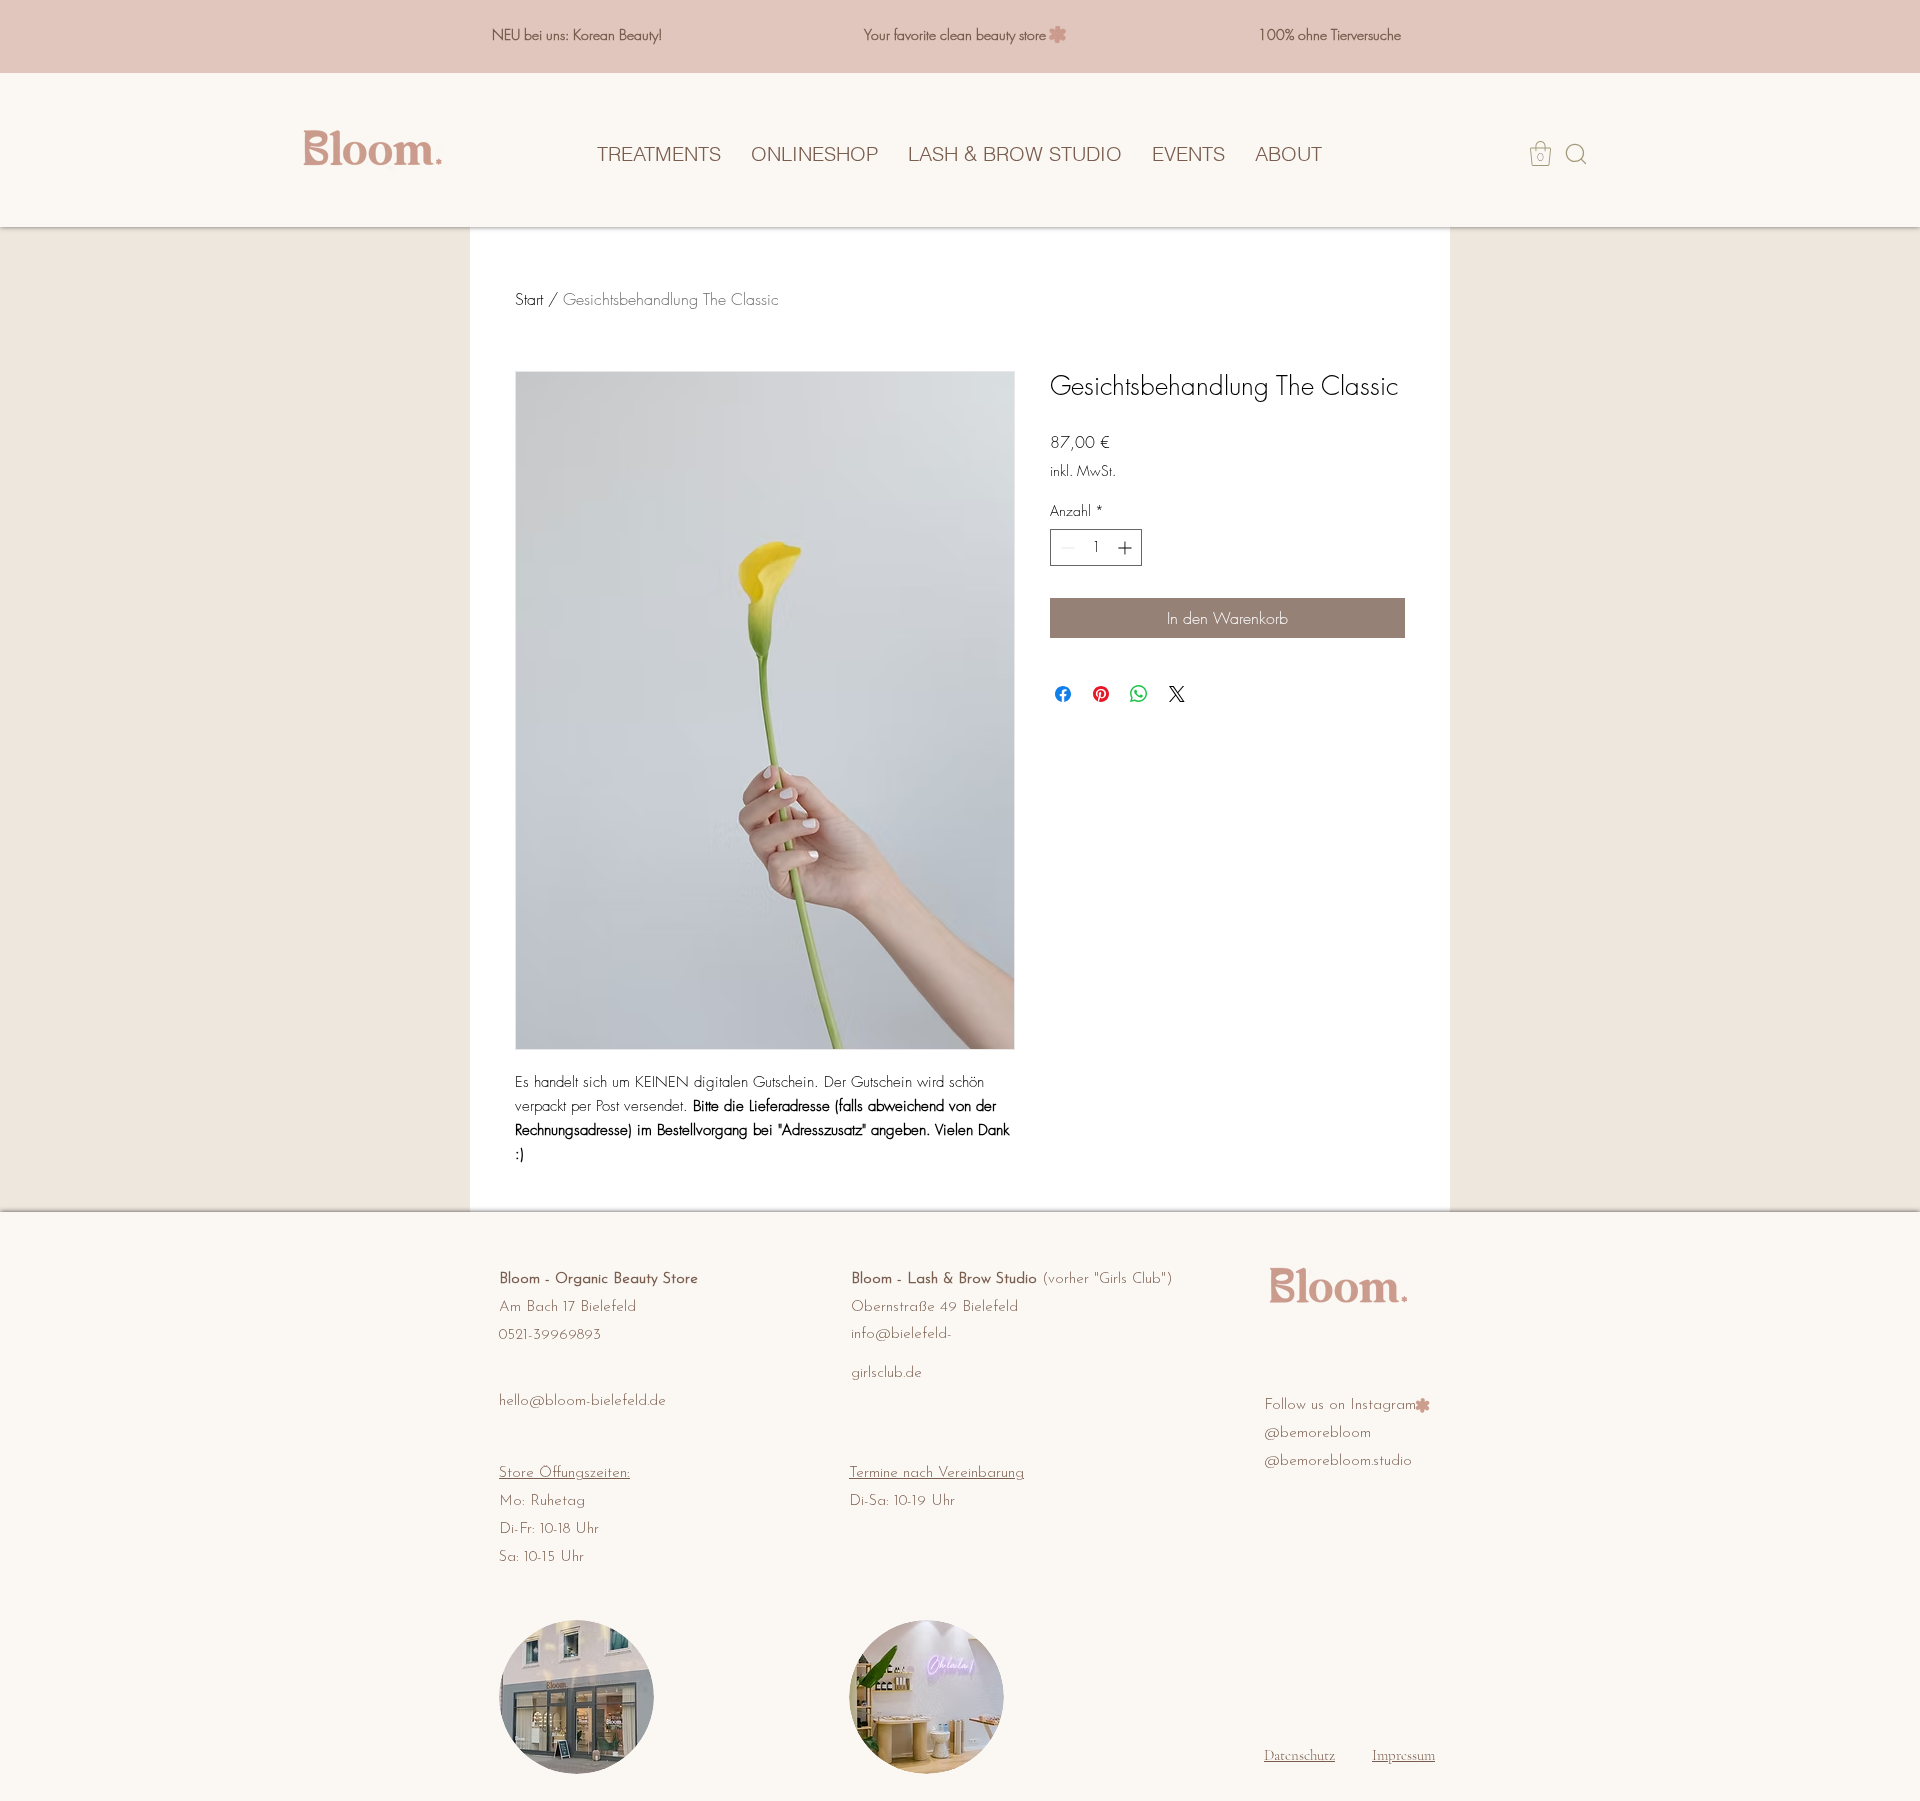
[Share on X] (1177, 694)
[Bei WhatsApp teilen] (1139, 694)
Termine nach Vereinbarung (936, 1473)
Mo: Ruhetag (542, 1501)
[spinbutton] (1096, 547)
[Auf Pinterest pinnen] (1101, 694)
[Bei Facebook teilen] (1063, 694)
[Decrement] (1065, 547)
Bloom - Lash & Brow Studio (1012, 1279)
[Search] (1575, 153)
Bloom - (527, 1279)
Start (529, 299)
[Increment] (1126, 547)
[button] (1540, 153)
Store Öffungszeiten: (564, 1473)
